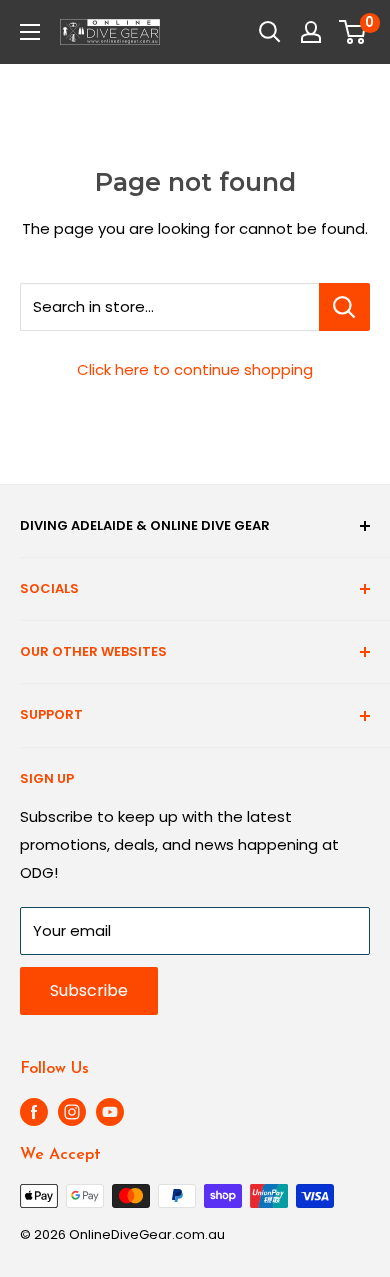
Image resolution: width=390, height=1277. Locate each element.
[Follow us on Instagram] (72, 1112)
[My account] (311, 32)
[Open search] (270, 32)
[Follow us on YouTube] (110, 1112)
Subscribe (89, 990)
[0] (353, 32)
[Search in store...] (344, 307)
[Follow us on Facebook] (34, 1112)
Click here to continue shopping (195, 369)
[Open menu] (30, 32)
